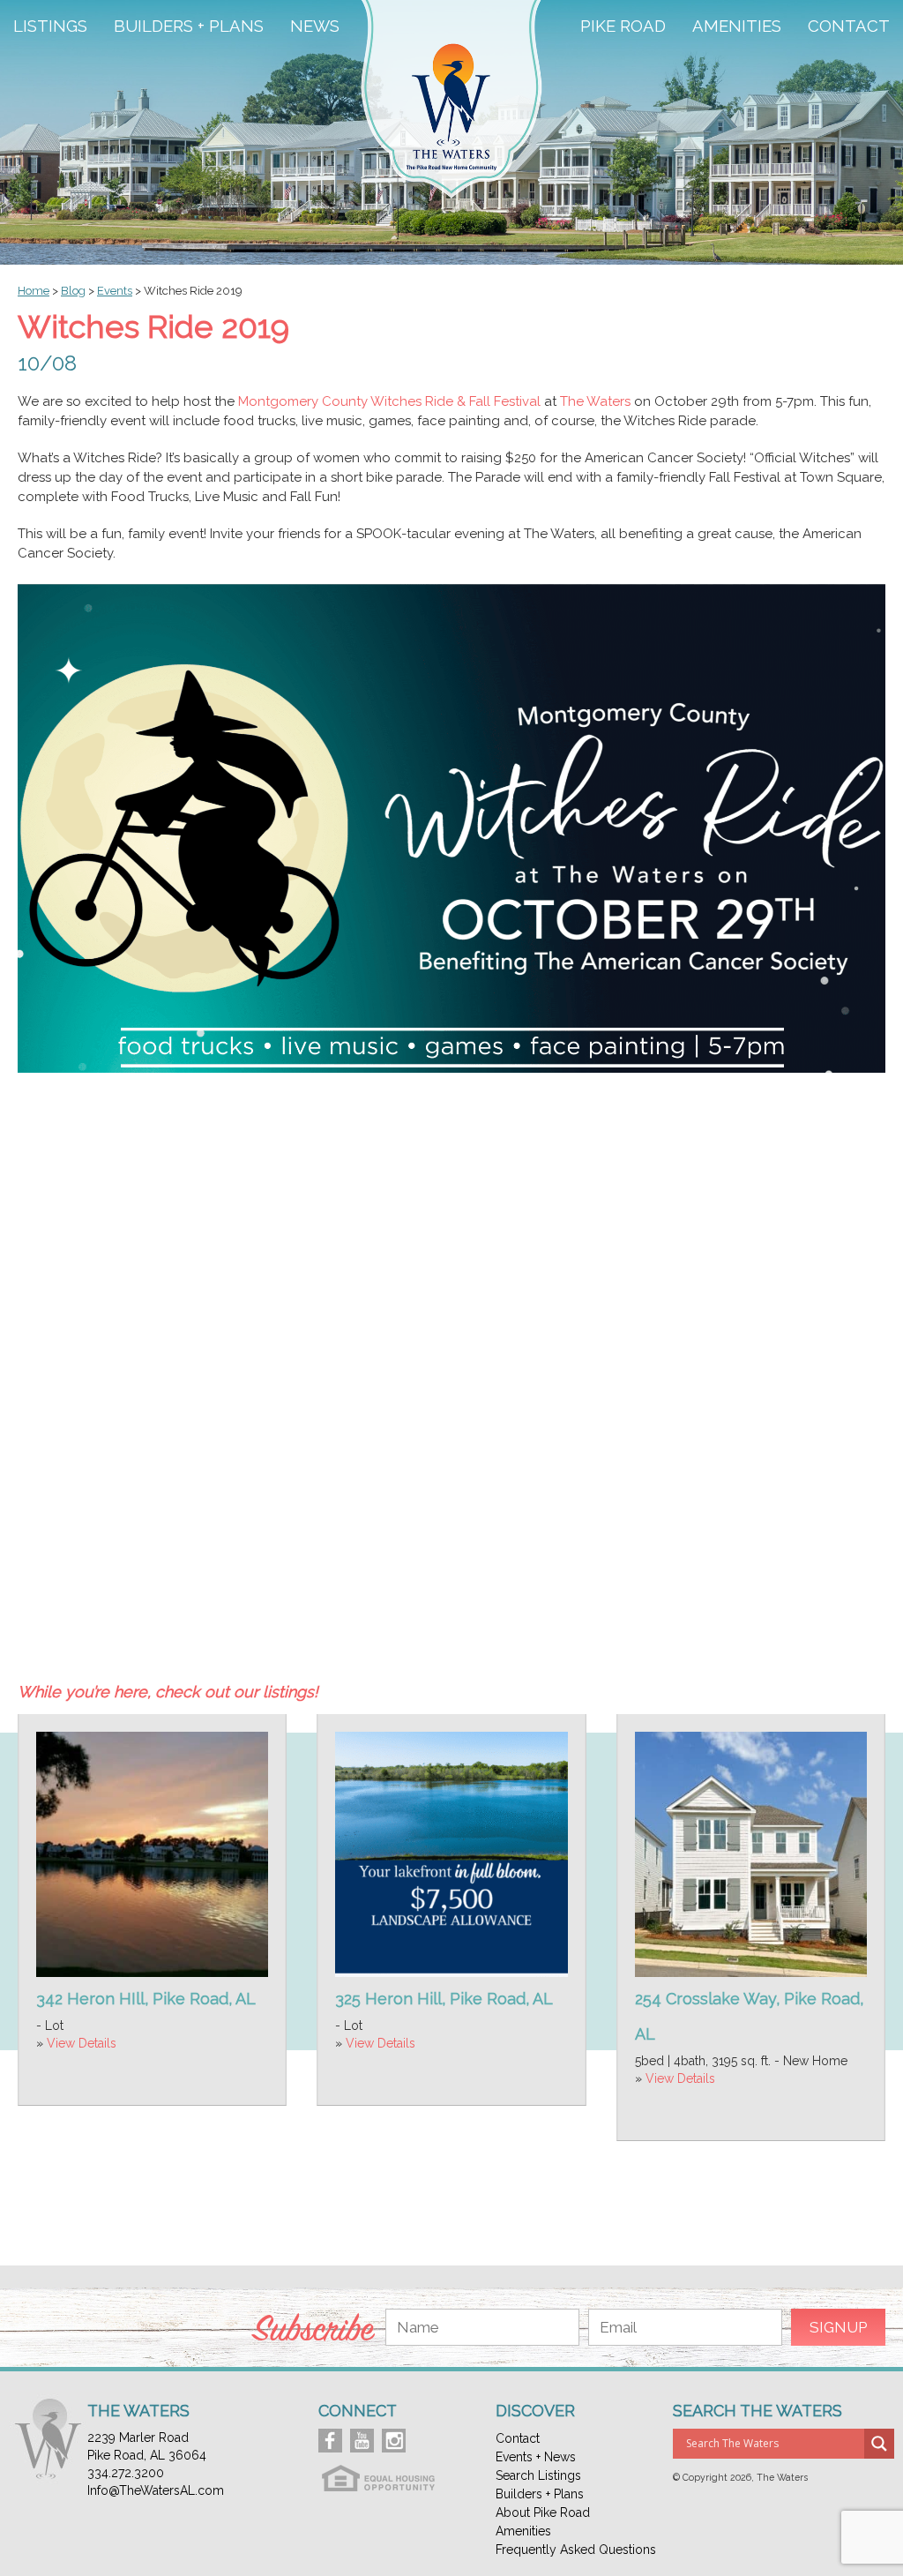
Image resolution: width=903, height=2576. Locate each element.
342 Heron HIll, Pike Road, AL (146, 1999)
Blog (73, 291)
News (315, 26)
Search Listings (538, 2475)
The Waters (595, 401)
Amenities (737, 26)
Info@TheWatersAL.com (156, 2490)
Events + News (536, 2457)
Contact (849, 26)
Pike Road (623, 26)
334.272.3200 (126, 2473)
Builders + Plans (189, 26)
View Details (82, 2043)
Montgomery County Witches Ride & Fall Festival (389, 401)
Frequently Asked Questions (576, 2550)
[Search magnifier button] (879, 2444)
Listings (50, 26)
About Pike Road (543, 2512)
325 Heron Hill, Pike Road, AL (444, 1999)
